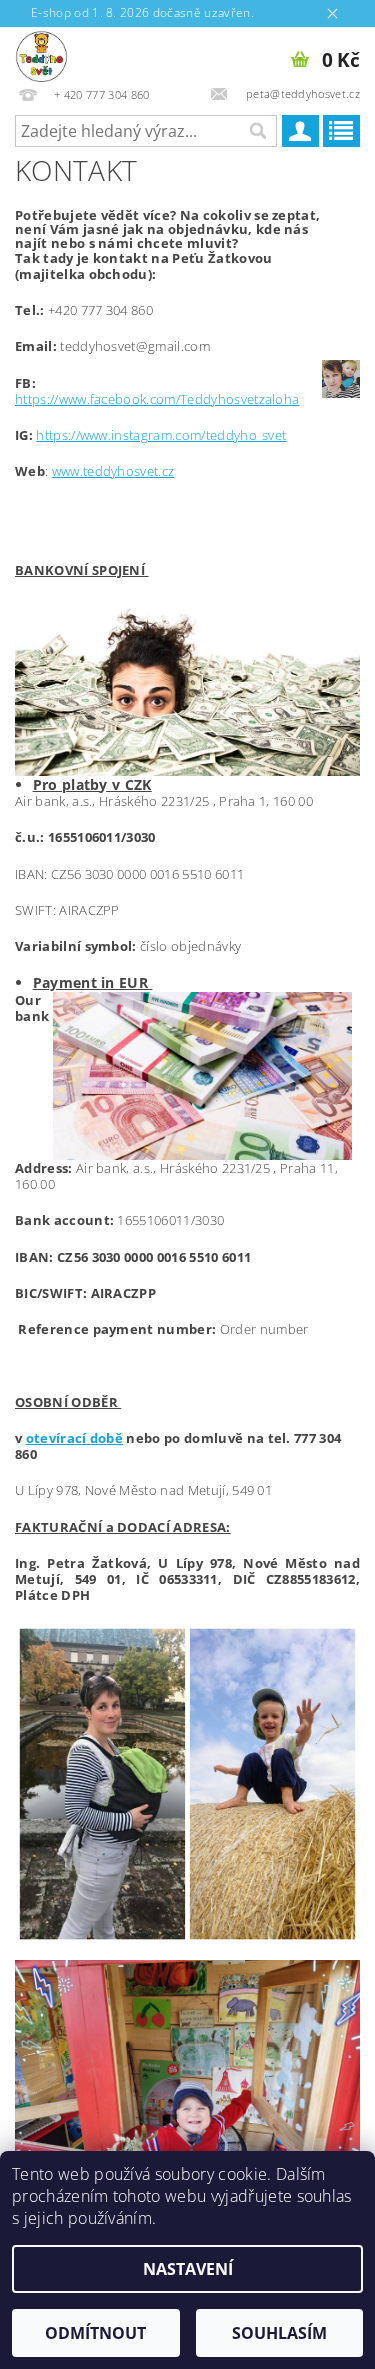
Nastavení (188, 2269)
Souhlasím (279, 2333)
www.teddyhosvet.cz (113, 471)
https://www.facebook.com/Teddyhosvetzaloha (157, 399)
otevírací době (74, 1438)
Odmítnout (95, 2333)
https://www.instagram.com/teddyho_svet (161, 435)
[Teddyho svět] (41, 53)
